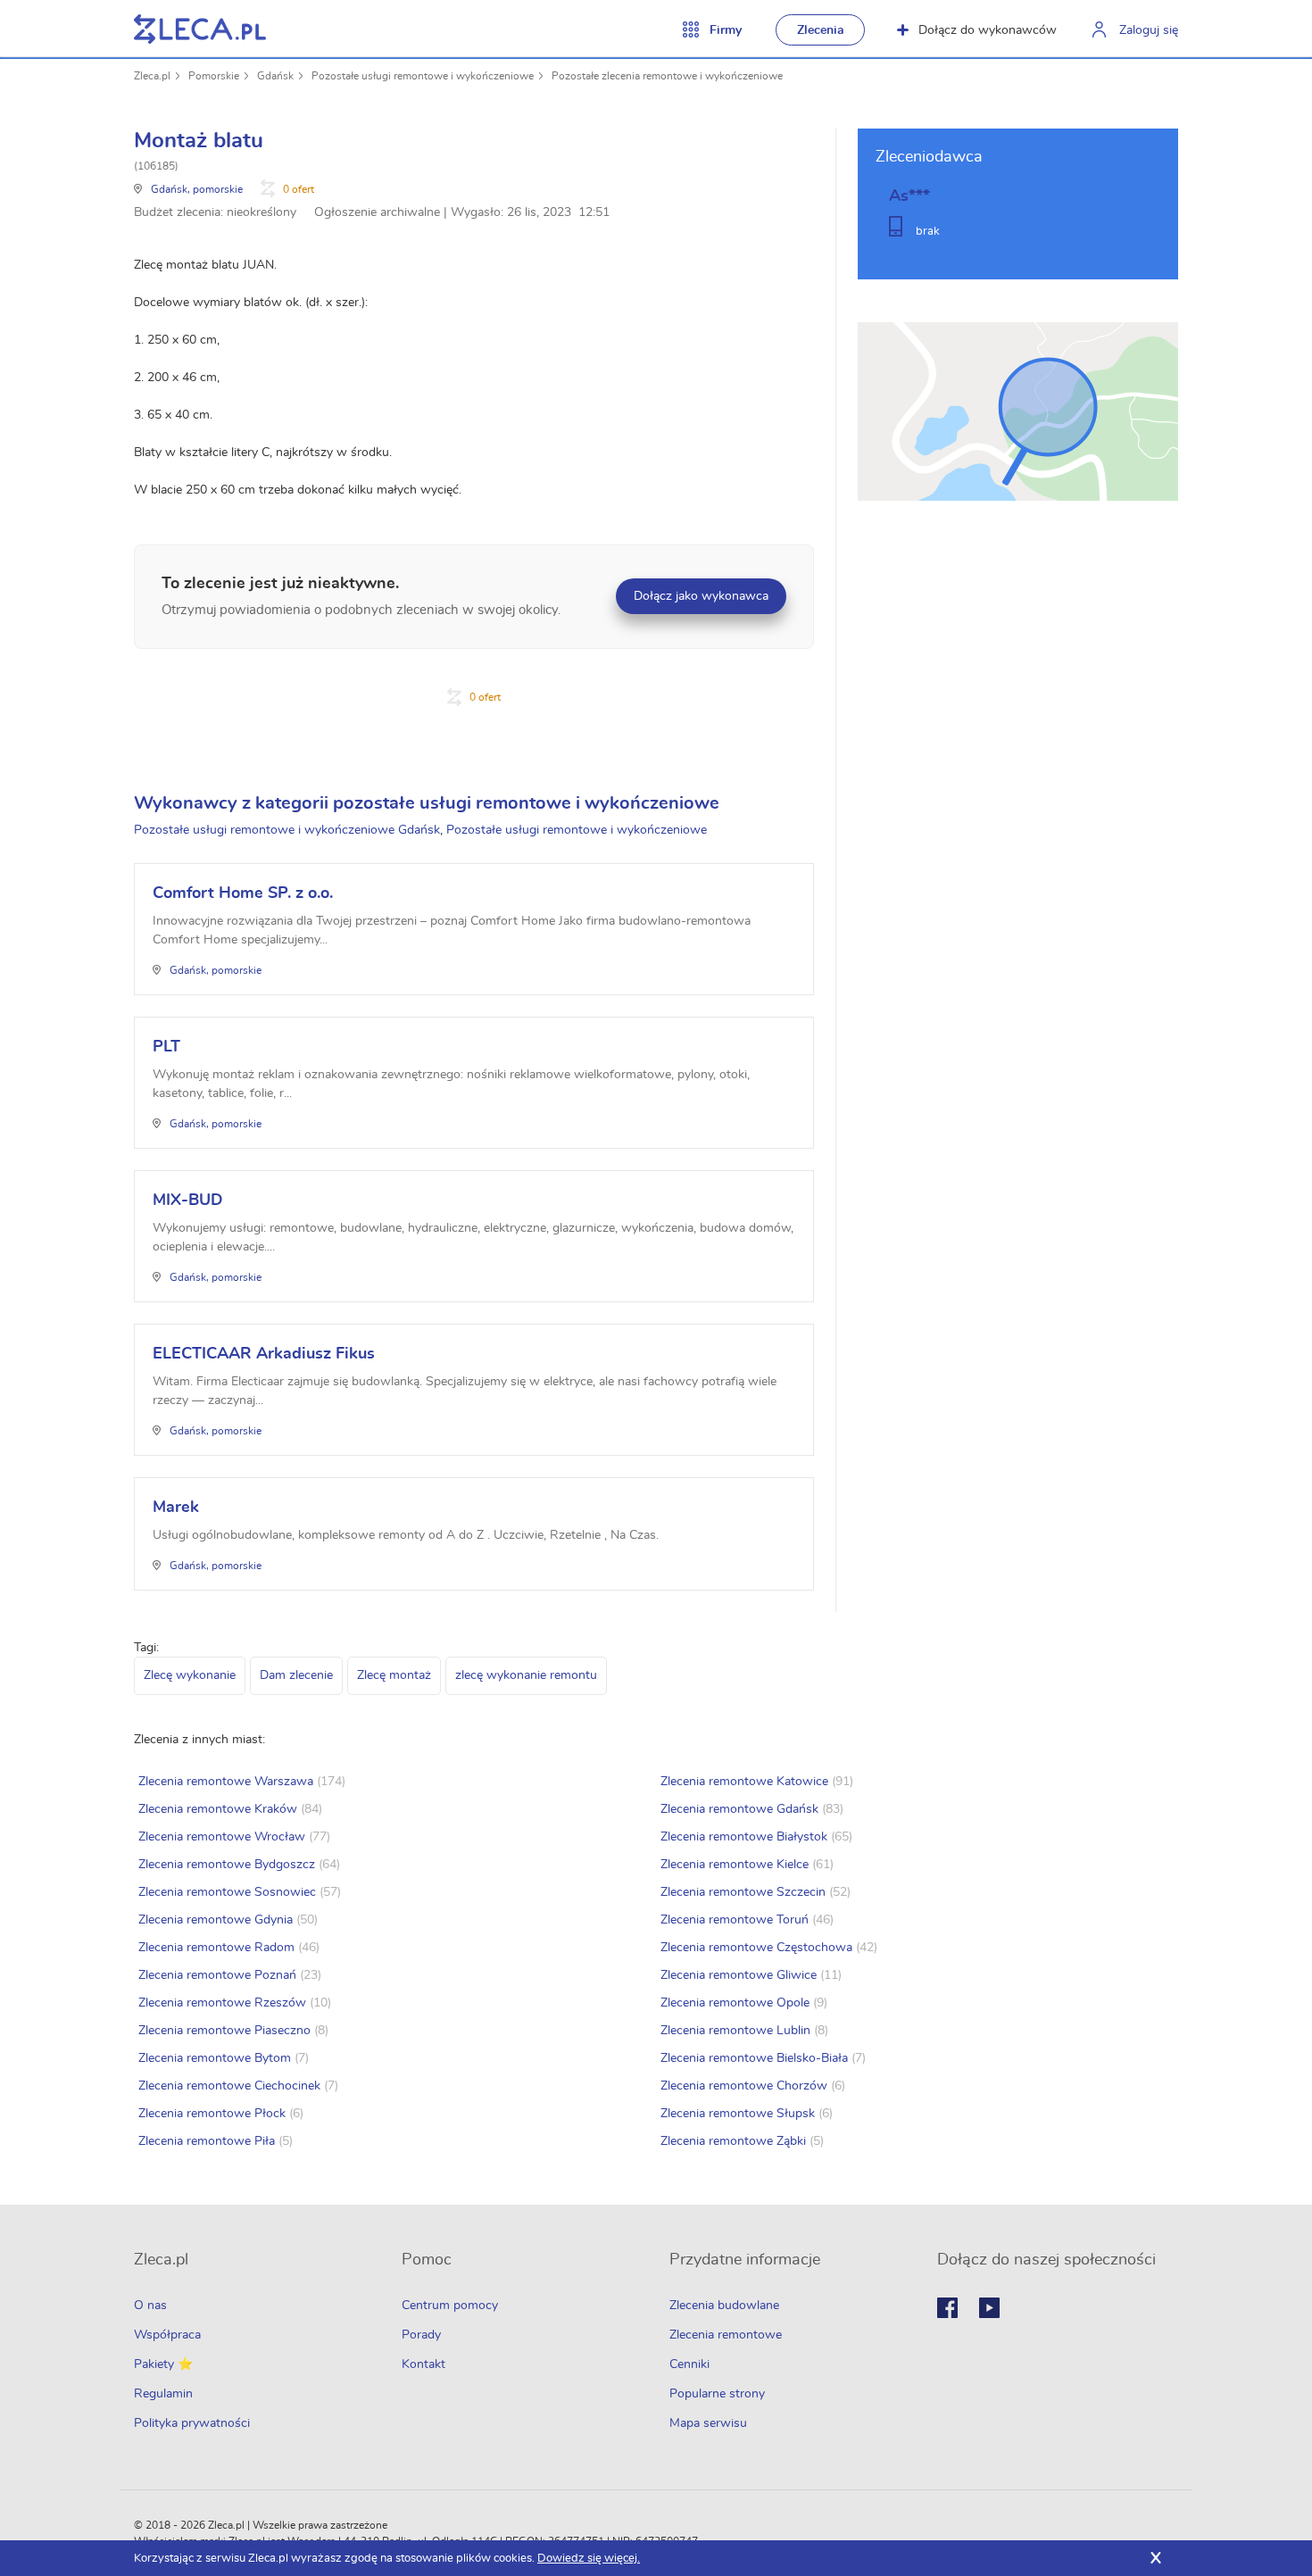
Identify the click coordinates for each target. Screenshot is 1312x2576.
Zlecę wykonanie (190, 1675)
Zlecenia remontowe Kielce (735, 1865)
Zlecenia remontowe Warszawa (226, 1782)
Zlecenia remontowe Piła (207, 2141)
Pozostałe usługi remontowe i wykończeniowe (423, 76)
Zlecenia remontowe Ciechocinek (229, 2086)
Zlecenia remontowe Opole (735, 2003)
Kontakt (423, 2364)
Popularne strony (717, 2394)
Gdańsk (275, 76)
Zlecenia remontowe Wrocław (222, 1837)
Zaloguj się (1149, 30)
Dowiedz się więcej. (589, 2559)
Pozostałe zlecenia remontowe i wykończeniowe (667, 76)
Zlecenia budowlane (724, 2306)
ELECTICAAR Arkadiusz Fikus (264, 1354)
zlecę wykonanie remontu (526, 1675)
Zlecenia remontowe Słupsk (738, 2114)
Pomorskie (214, 76)
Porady (421, 2335)
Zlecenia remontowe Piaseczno (224, 2031)
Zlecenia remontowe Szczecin (743, 1892)
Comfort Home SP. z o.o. (243, 893)
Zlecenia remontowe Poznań (217, 1975)
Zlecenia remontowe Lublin (735, 2031)
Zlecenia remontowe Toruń (735, 1920)
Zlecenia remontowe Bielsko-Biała (754, 2058)
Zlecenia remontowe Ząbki (733, 2141)
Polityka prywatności (192, 2423)
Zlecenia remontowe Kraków (218, 1809)
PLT (166, 1047)
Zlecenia (821, 30)
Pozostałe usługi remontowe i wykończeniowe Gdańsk (287, 830)
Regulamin (163, 2394)
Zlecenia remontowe (726, 2335)
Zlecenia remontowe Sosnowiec (227, 1892)
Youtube (989, 2308)
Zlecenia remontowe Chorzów (744, 2086)
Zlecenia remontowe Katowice (744, 1782)
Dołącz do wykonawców (988, 30)
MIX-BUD (188, 1201)
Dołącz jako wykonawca (701, 596)
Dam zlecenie (296, 1675)
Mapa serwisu (708, 2423)
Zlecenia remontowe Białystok (744, 1837)
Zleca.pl (152, 76)
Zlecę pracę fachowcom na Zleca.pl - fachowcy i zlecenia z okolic (200, 29)
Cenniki (689, 2364)
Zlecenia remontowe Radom (216, 1948)
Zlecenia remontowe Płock (212, 2114)
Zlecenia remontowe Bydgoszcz (227, 1865)
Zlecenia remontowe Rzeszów (222, 2003)
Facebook (947, 2308)
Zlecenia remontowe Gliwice (739, 1975)
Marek (176, 1508)
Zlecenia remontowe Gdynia (216, 1920)
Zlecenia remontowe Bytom (215, 2058)
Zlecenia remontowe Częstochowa (756, 1948)
